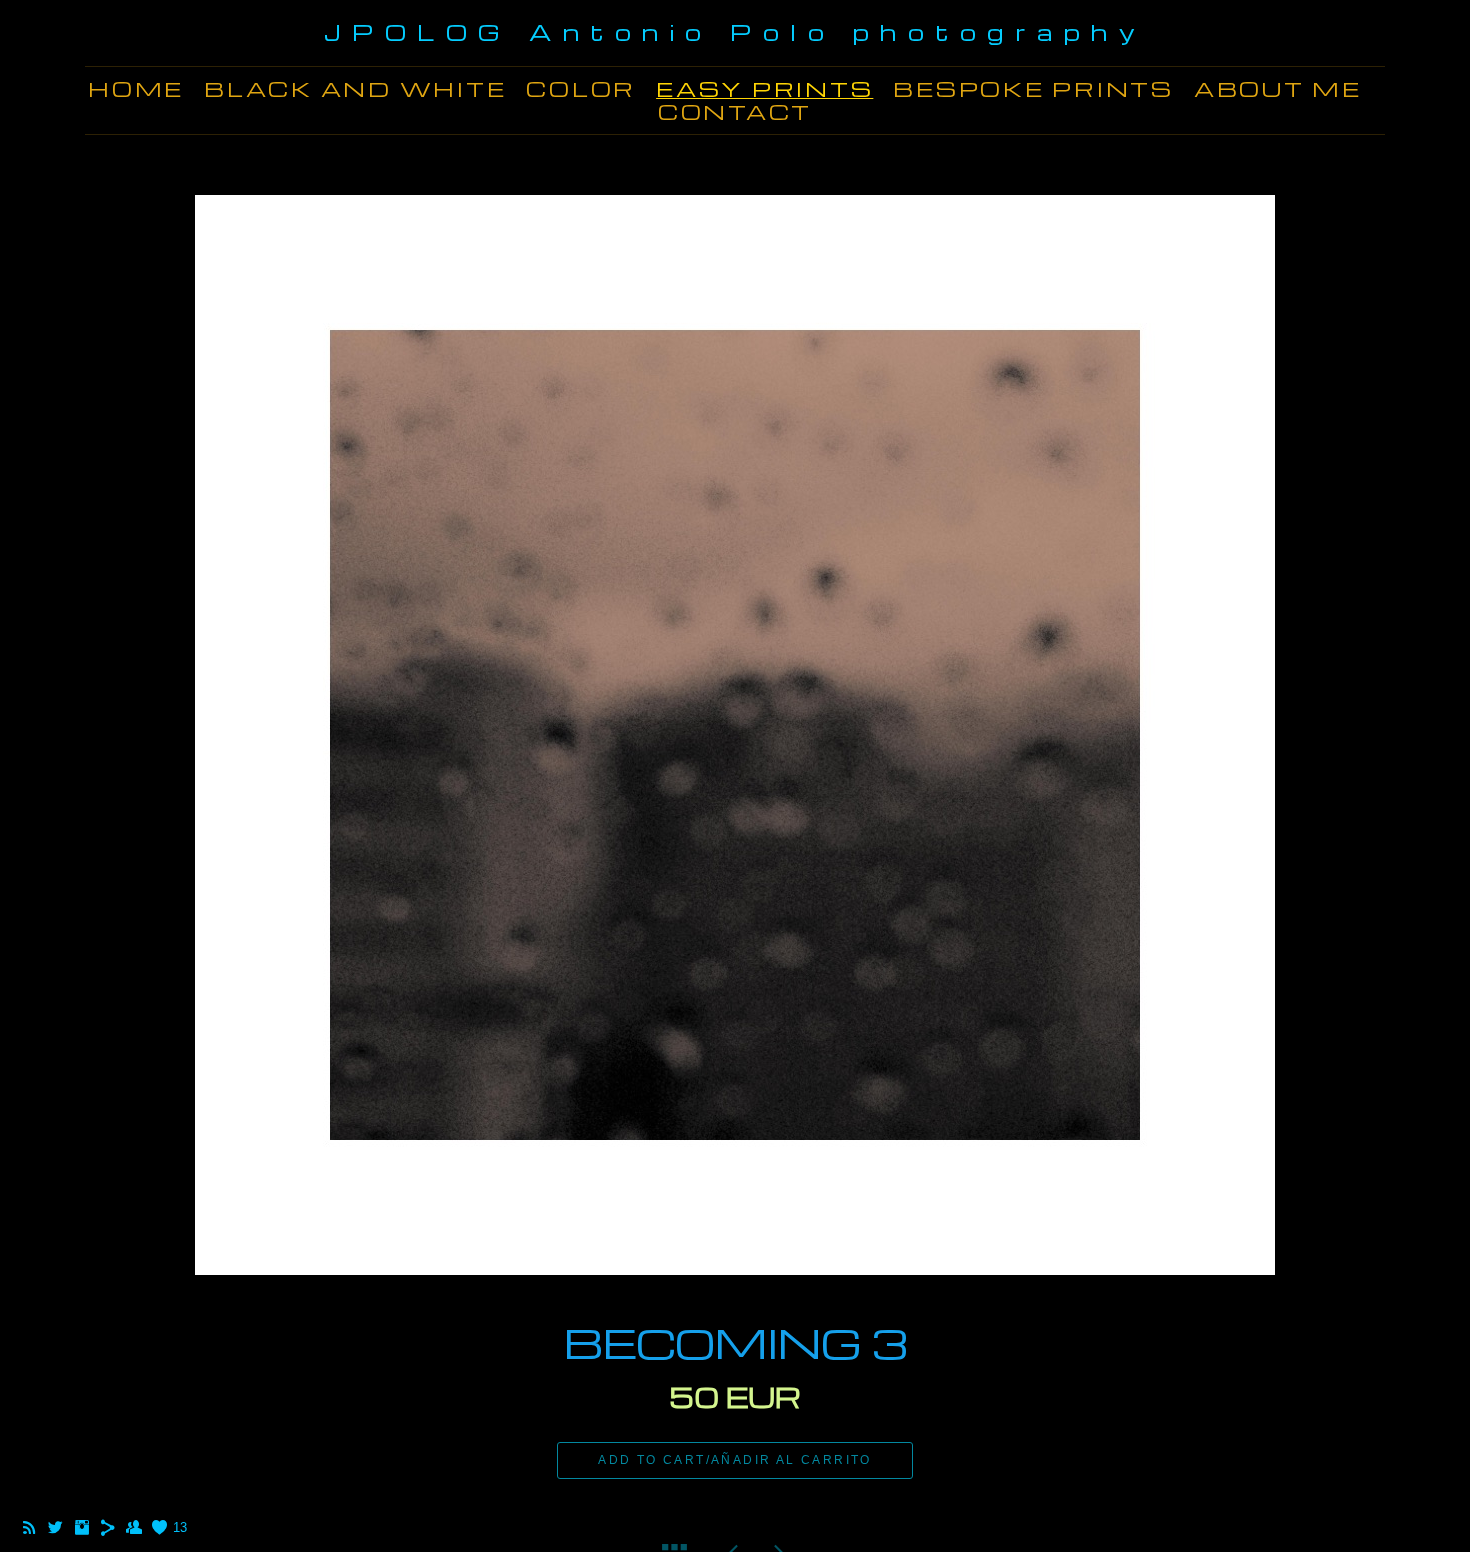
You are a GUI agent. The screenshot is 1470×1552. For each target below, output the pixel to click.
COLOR (581, 88)
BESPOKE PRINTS (1033, 88)
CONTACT (735, 111)
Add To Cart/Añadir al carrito (735, 1460)
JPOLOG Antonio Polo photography (735, 32)
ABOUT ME (1278, 88)
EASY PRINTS (764, 88)
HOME (136, 88)
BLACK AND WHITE (355, 88)
